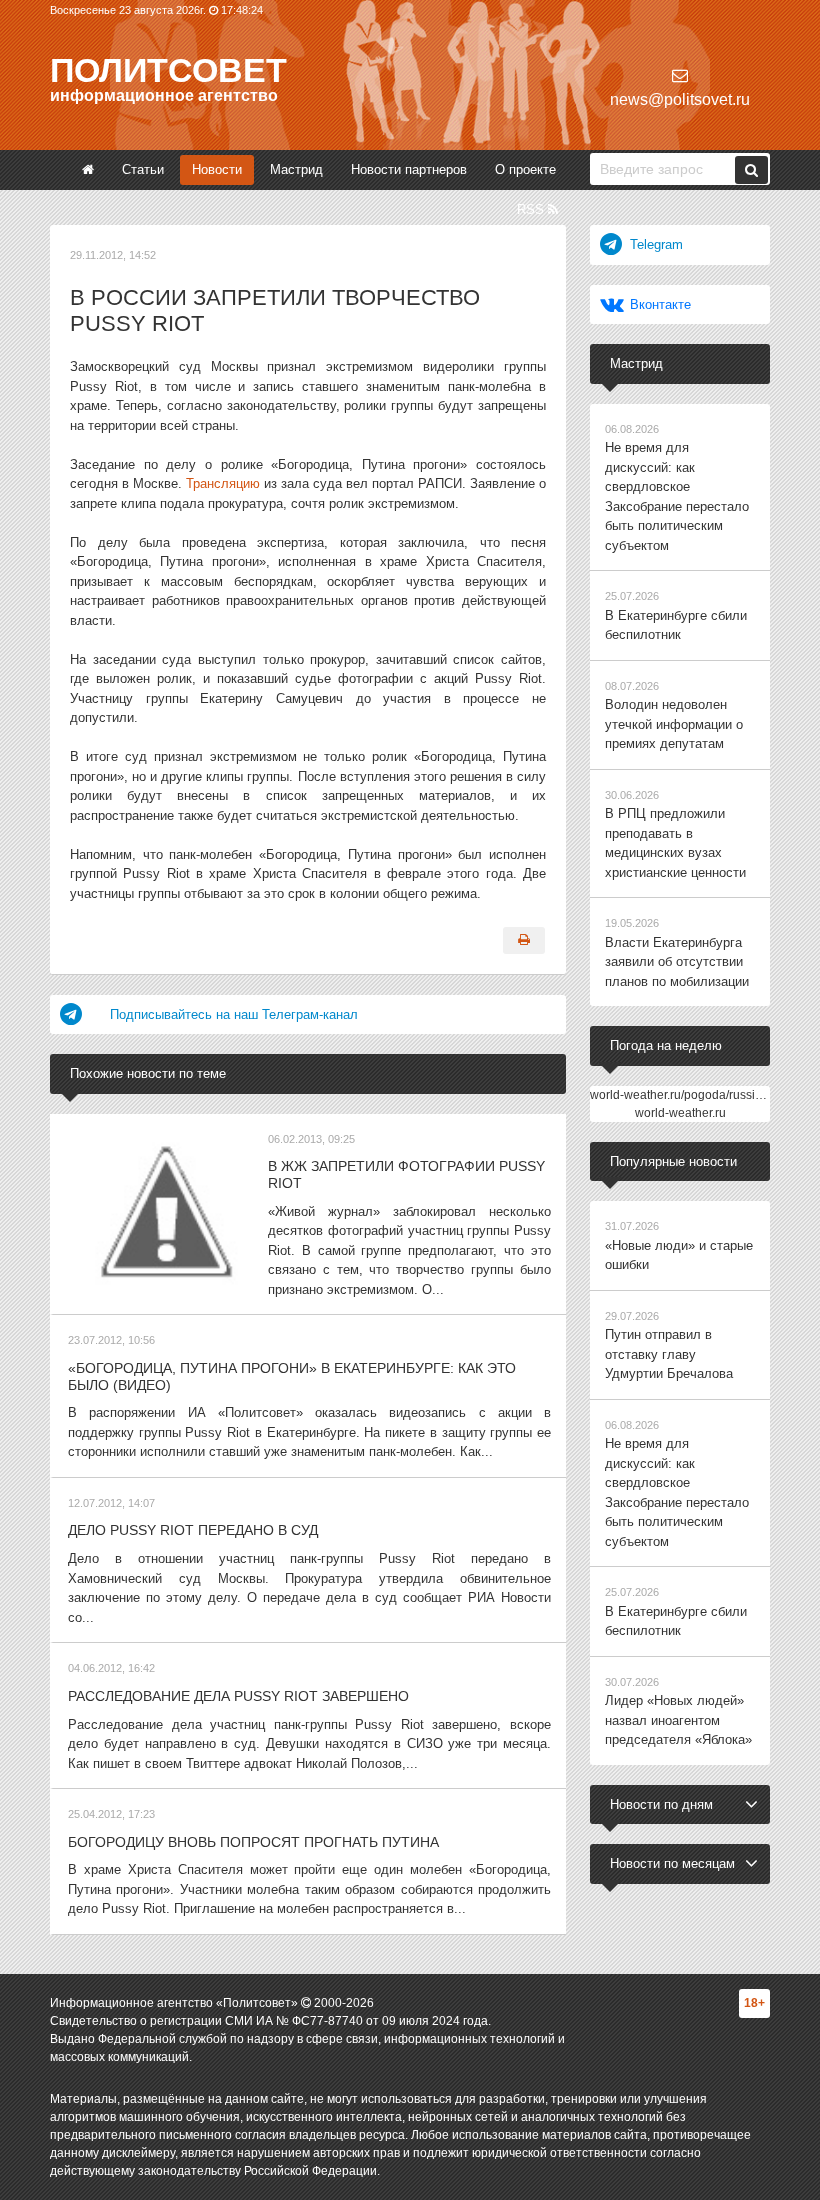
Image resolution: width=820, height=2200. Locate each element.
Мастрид (296, 169)
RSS (532, 209)
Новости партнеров (409, 169)
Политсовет (168, 70)
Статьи (143, 169)
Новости (217, 169)
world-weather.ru (680, 1113)
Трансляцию (223, 483)
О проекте (525, 169)
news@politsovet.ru (680, 99)
